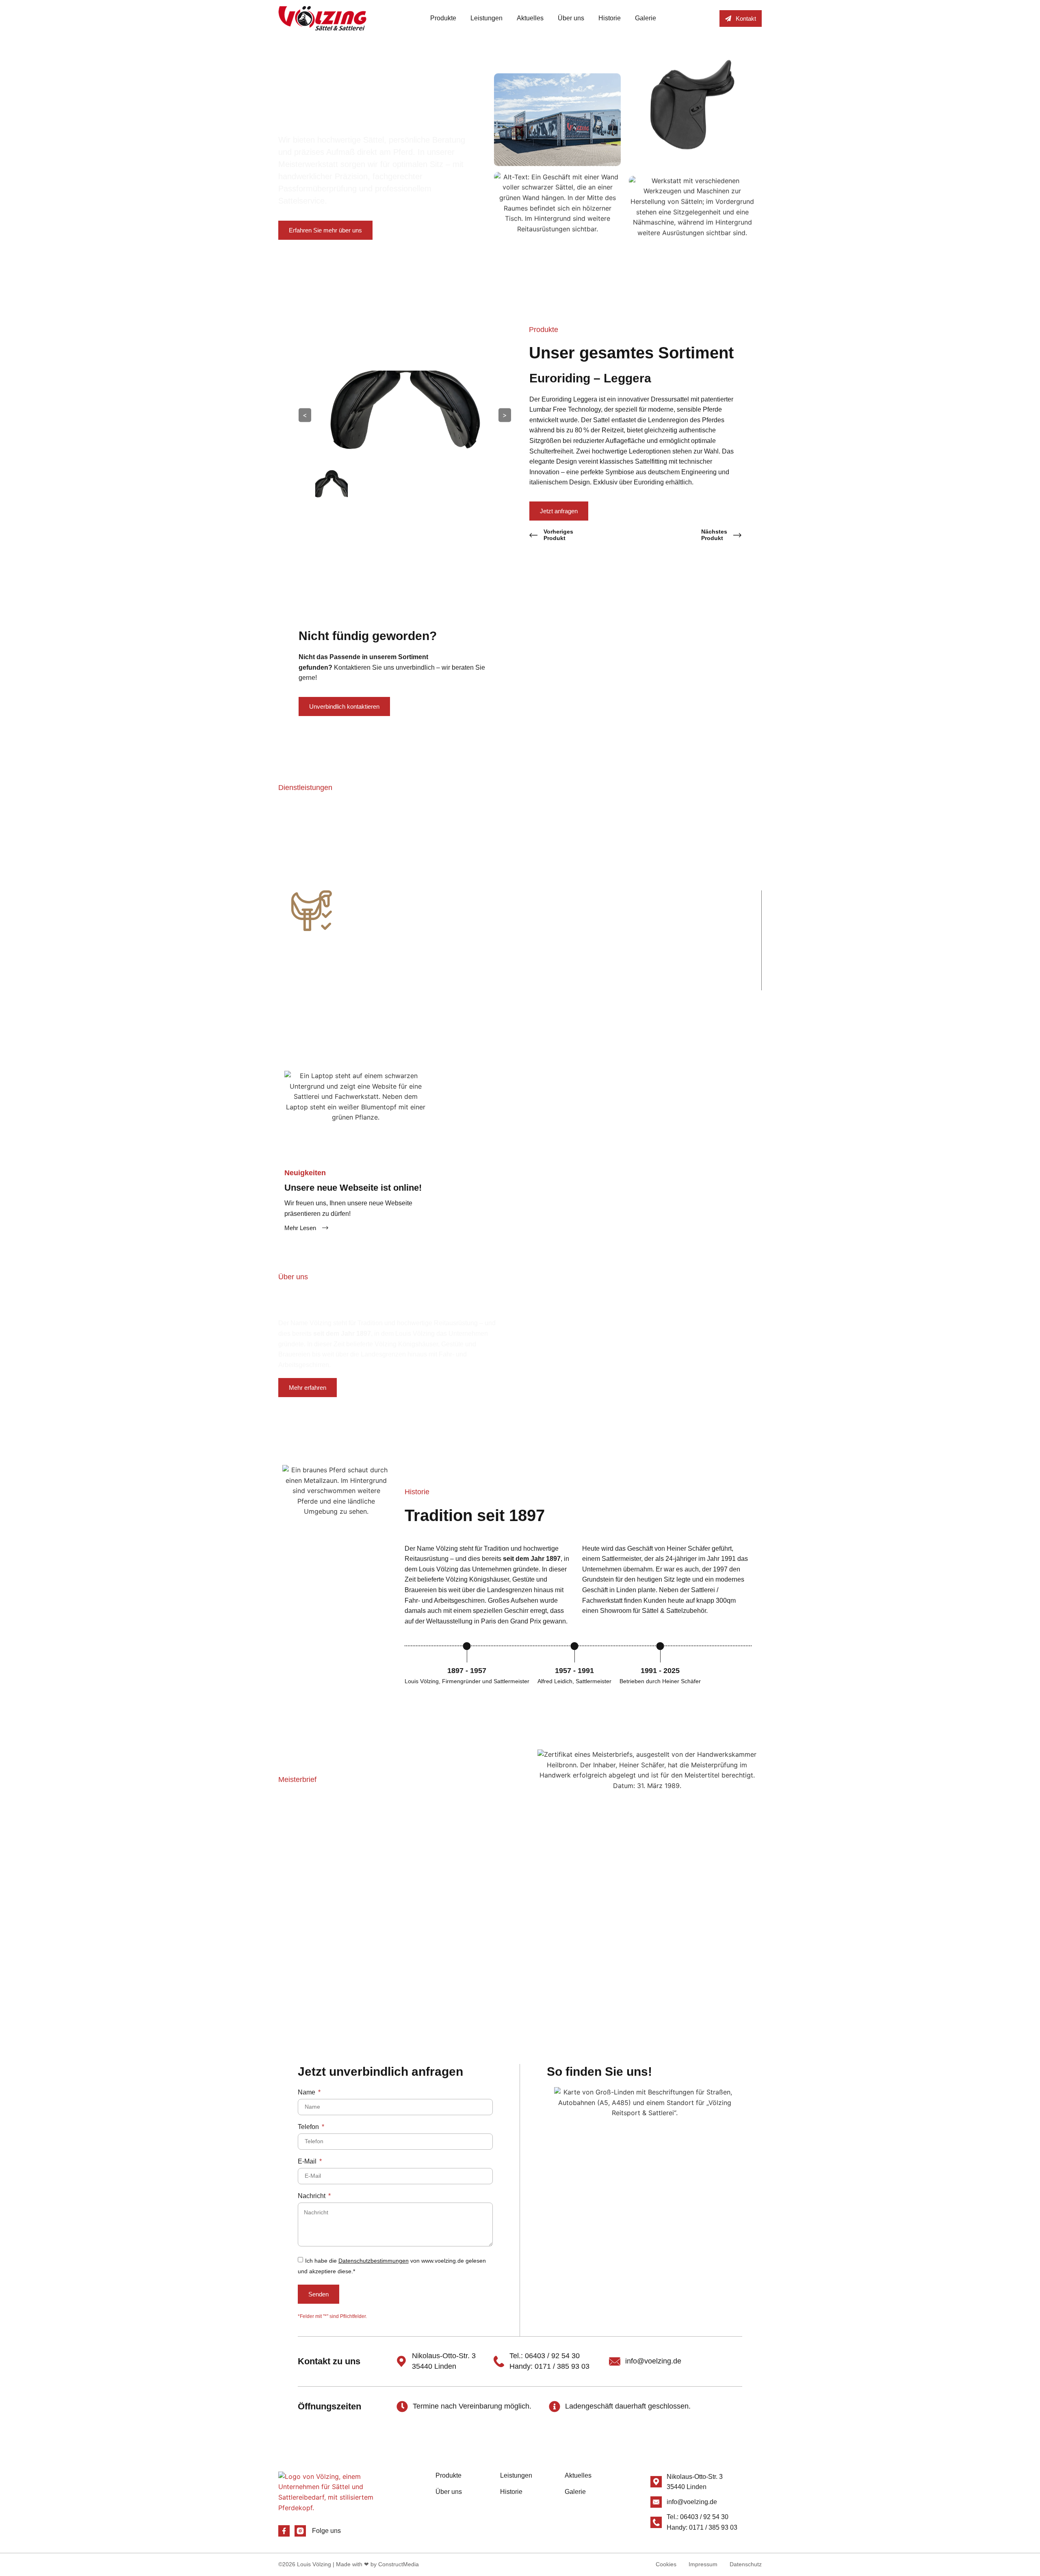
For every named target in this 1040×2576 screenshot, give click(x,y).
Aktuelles (530, 18)
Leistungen (486, 18)
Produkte (443, 18)
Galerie (646, 18)
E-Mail (308, 2161)
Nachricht (312, 2196)
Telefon (309, 2127)
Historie (610, 18)
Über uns (571, 18)
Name (307, 2092)
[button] (270, 934)
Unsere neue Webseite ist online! (353, 1188)
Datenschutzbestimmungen (374, 2261)
